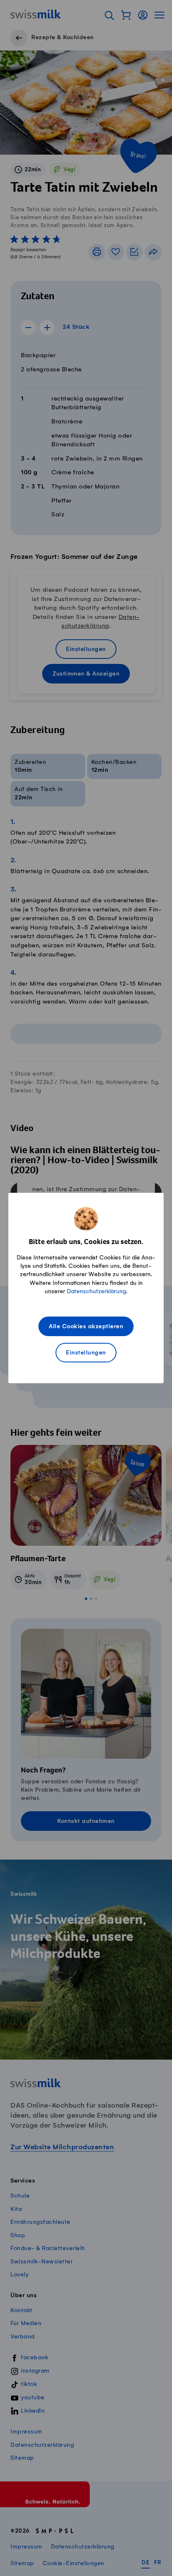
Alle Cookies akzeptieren (86, 1327)
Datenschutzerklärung (96, 1291)
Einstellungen (86, 1353)
